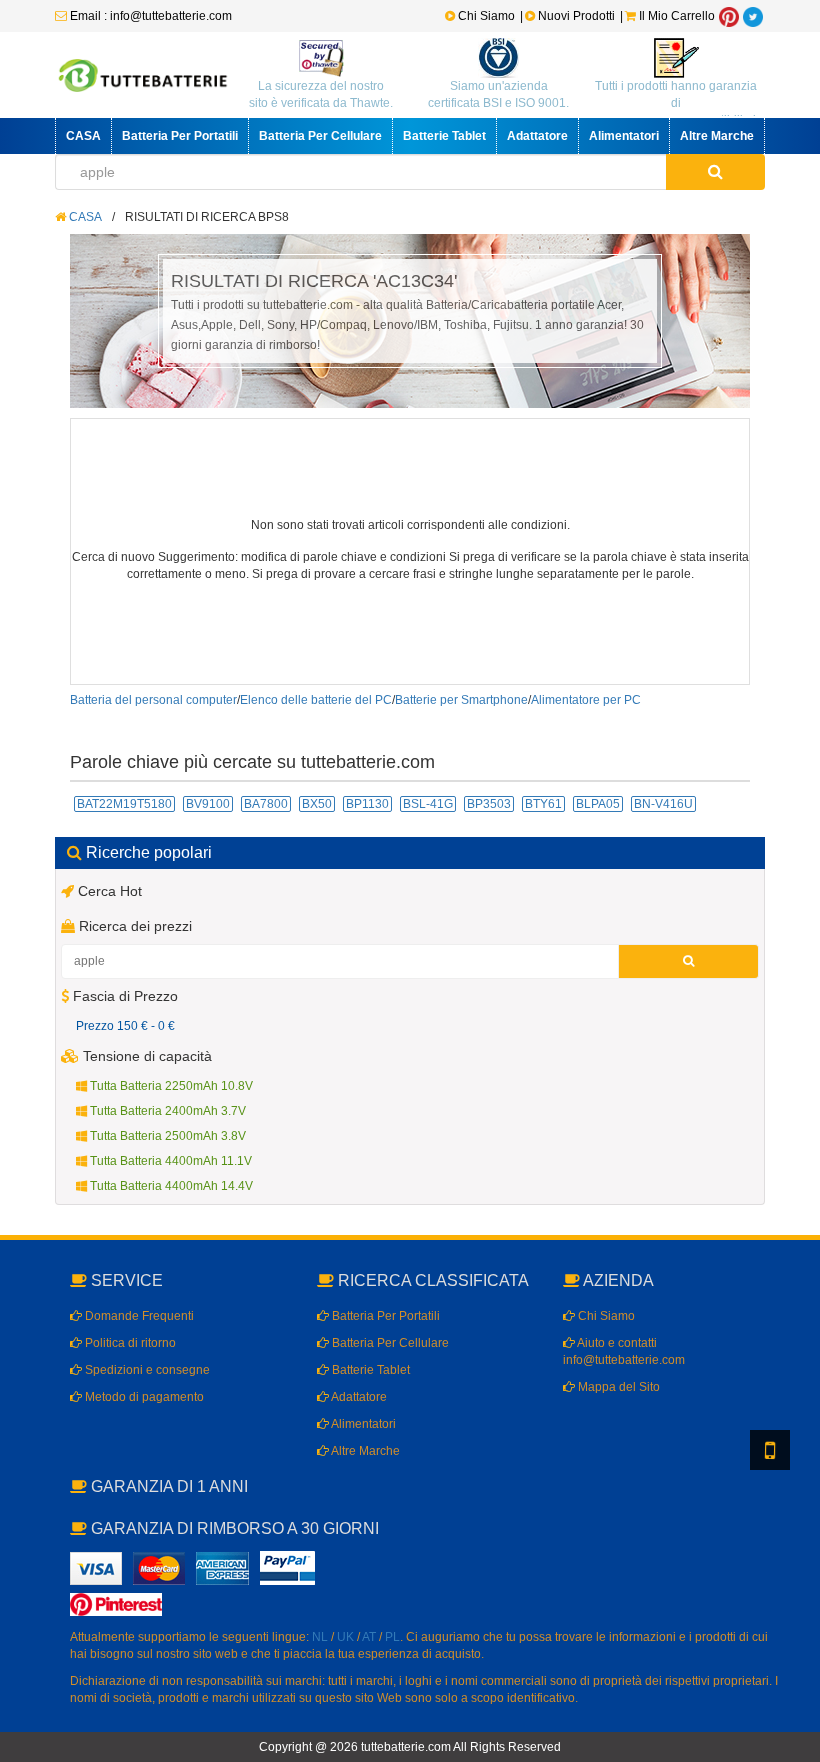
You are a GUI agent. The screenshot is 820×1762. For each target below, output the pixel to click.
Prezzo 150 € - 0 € (125, 1026)
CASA (83, 136)
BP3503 (489, 804)
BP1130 (367, 804)
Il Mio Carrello (675, 16)
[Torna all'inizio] (800, 1490)
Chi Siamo (485, 16)
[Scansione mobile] (770, 1450)
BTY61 (543, 804)
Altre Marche (717, 136)
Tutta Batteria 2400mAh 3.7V (166, 1111)
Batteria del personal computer (153, 700)
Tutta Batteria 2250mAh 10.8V (170, 1086)
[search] (715, 172)
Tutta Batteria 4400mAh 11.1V (169, 1161)
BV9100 (208, 804)
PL (392, 1637)
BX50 (317, 804)
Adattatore (537, 136)
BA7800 (266, 804)
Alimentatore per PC (586, 700)
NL (320, 1637)
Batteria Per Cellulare (320, 136)
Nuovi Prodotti (576, 16)
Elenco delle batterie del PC (316, 700)
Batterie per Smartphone (461, 700)
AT (369, 1637)
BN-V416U (663, 804)
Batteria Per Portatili (180, 136)
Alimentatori (624, 136)
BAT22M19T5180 (124, 804)
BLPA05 (598, 804)
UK (345, 1637)
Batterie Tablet (444, 136)
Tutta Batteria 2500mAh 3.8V (166, 1136)
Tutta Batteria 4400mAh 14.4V (170, 1186)
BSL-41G (428, 804)
